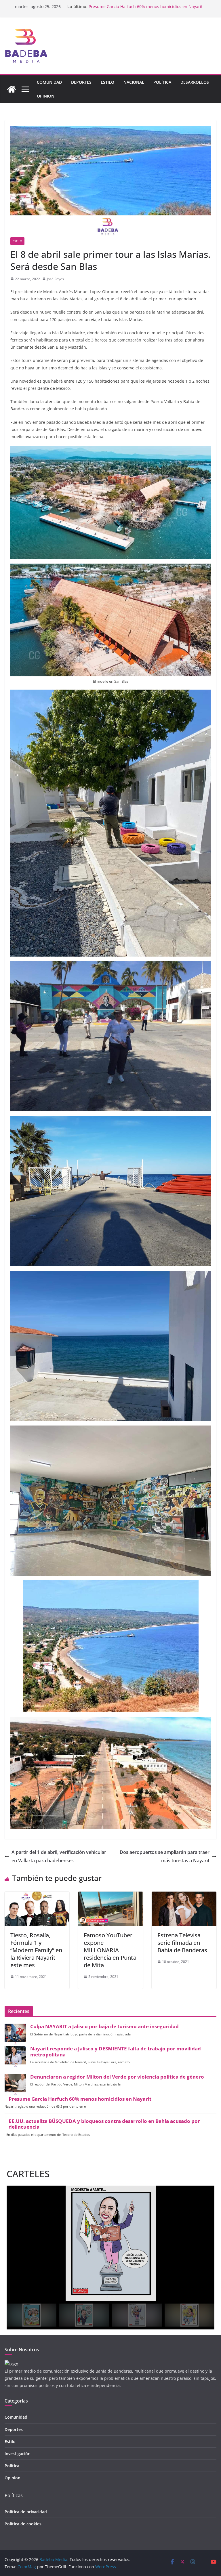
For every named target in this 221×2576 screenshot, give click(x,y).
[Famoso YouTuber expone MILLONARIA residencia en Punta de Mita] (110, 1896)
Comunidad (49, 82)
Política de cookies (23, 2524)
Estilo (107, 82)
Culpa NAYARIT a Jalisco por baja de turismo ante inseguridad (104, 2027)
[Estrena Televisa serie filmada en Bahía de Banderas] (184, 1896)
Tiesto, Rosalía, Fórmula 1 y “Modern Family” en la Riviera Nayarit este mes (36, 1950)
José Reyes (55, 279)
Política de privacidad (26, 2512)
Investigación (18, 2454)
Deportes (81, 82)
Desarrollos (195, 82)
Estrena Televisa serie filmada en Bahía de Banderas (182, 1943)
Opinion (13, 2478)
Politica (12, 2466)
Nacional (134, 82)
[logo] (11, 2364)
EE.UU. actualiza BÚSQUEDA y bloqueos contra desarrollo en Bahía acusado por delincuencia (104, 2124)
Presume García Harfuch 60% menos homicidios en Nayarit (80, 2099)
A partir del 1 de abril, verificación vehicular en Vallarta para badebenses (59, 1856)
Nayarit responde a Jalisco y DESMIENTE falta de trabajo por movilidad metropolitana (116, 2052)
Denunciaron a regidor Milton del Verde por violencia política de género (117, 2077)
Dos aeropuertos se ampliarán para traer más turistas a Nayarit (165, 1856)
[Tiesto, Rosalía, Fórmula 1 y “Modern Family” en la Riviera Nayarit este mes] (37, 1896)
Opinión (46, 96)
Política (162, 82)
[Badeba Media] (12, 89)
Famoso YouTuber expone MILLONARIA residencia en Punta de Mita (110, 1950)
